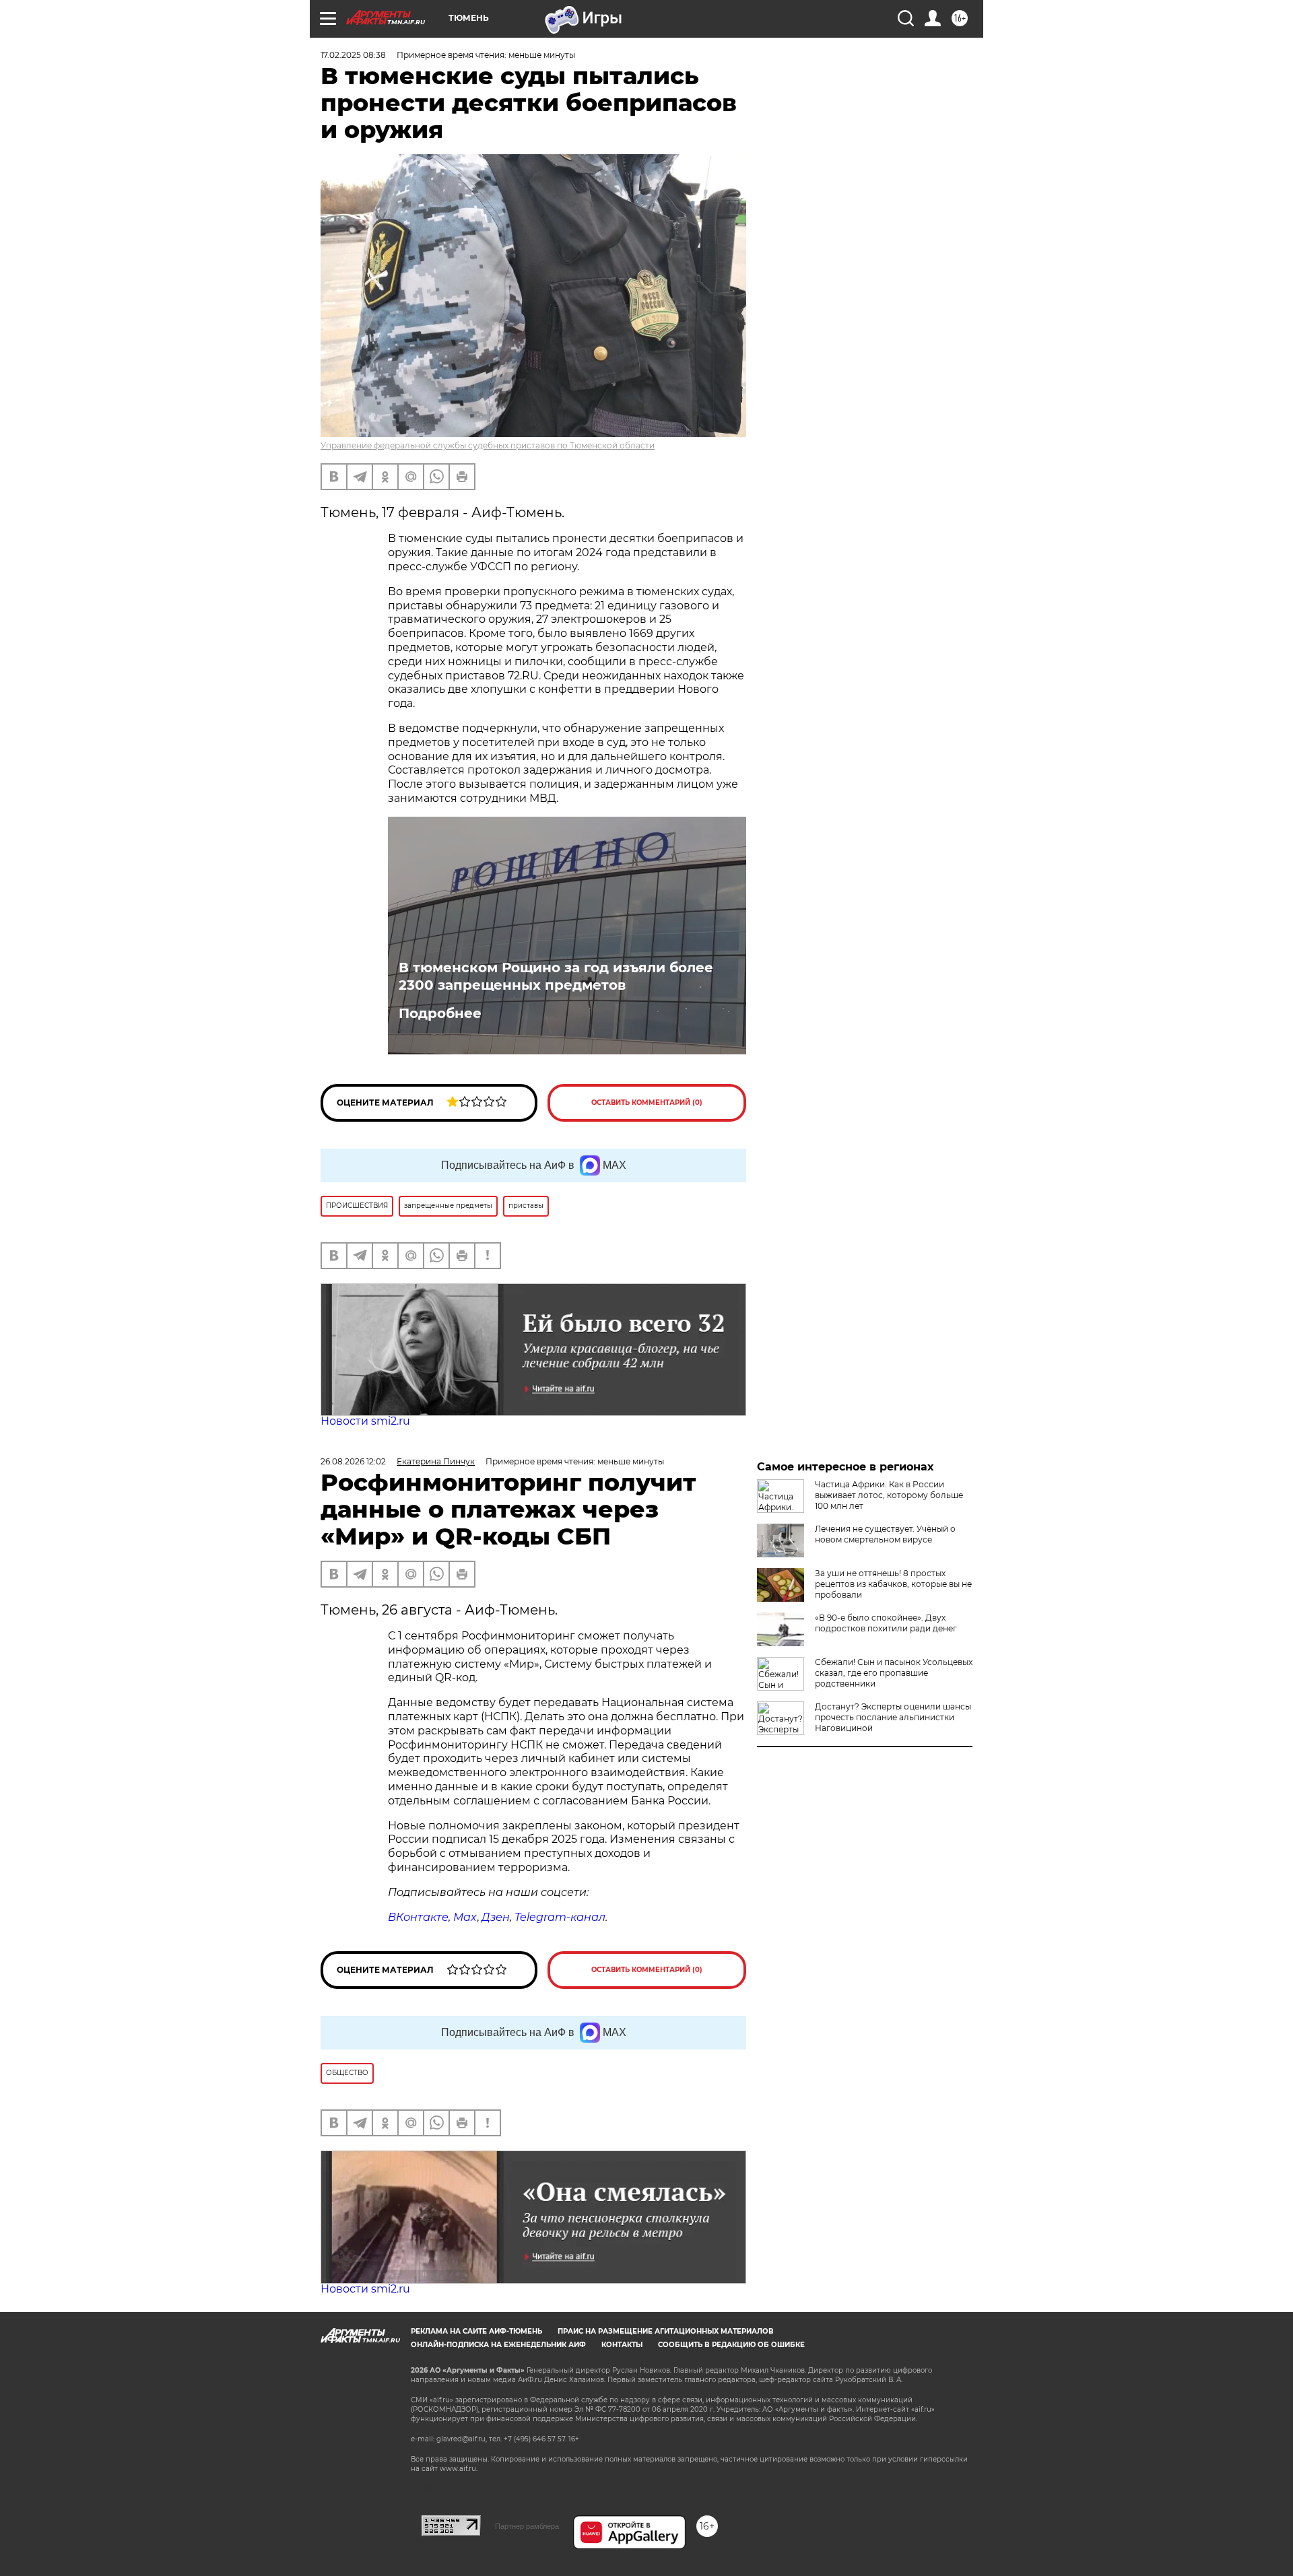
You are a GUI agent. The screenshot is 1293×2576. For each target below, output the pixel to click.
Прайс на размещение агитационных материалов (666, 2331)
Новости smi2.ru (365, 1421)
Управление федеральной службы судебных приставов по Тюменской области (488, 445)
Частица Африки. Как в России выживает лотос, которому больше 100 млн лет (889, 1495)
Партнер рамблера (527, 2526)
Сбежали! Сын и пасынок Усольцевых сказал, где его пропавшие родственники (894, 1673)
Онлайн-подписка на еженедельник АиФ (498, 2345)
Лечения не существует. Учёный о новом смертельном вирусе (885, 1534)
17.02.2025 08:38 (353, 55)
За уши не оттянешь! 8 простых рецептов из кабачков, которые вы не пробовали (893, 1584)
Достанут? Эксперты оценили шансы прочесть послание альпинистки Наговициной (893, 1717)
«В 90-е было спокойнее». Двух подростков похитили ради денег (886, 1623)
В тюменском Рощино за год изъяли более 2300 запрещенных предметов (556, 976)
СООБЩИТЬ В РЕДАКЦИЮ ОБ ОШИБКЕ (731, 2345)
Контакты (622, 2345)
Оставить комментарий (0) (647, 1103)
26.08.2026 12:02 (353, 1461)
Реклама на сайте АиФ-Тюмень (476, 2331)
